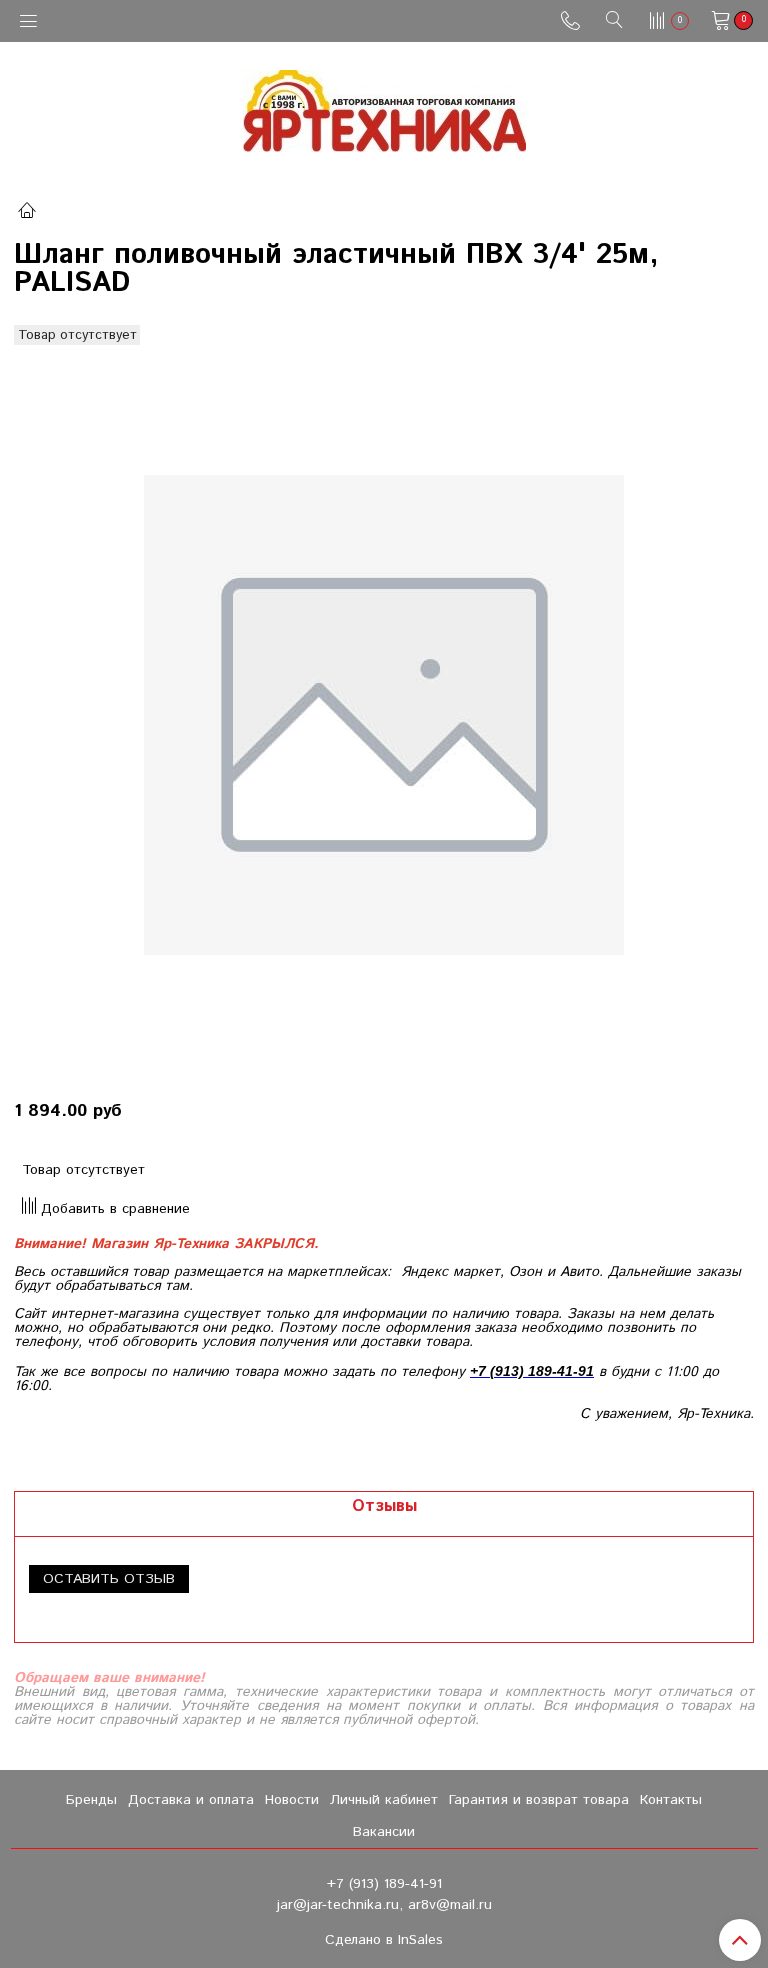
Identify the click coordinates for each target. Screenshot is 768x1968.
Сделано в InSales (384, 1940)
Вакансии (384, 1832)
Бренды (91, 1800)
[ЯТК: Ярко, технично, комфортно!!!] (384, 106)
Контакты (671, 1800)
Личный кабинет (384, 1800)
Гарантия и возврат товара (539, 1800)
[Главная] (27, 213)
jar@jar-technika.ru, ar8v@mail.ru (384, 1905)
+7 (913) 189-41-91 (384, 1884)
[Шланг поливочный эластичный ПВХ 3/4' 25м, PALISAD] (384, 715)
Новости (292, 1800)
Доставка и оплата (191, 1800)
